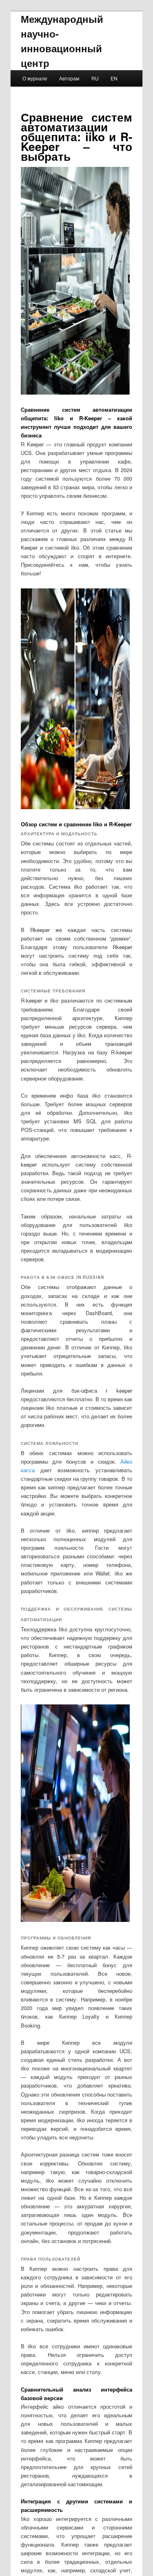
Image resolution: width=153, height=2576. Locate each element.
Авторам (69, 78)
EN (114, 78)
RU (95, 78)
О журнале (35, 78)
